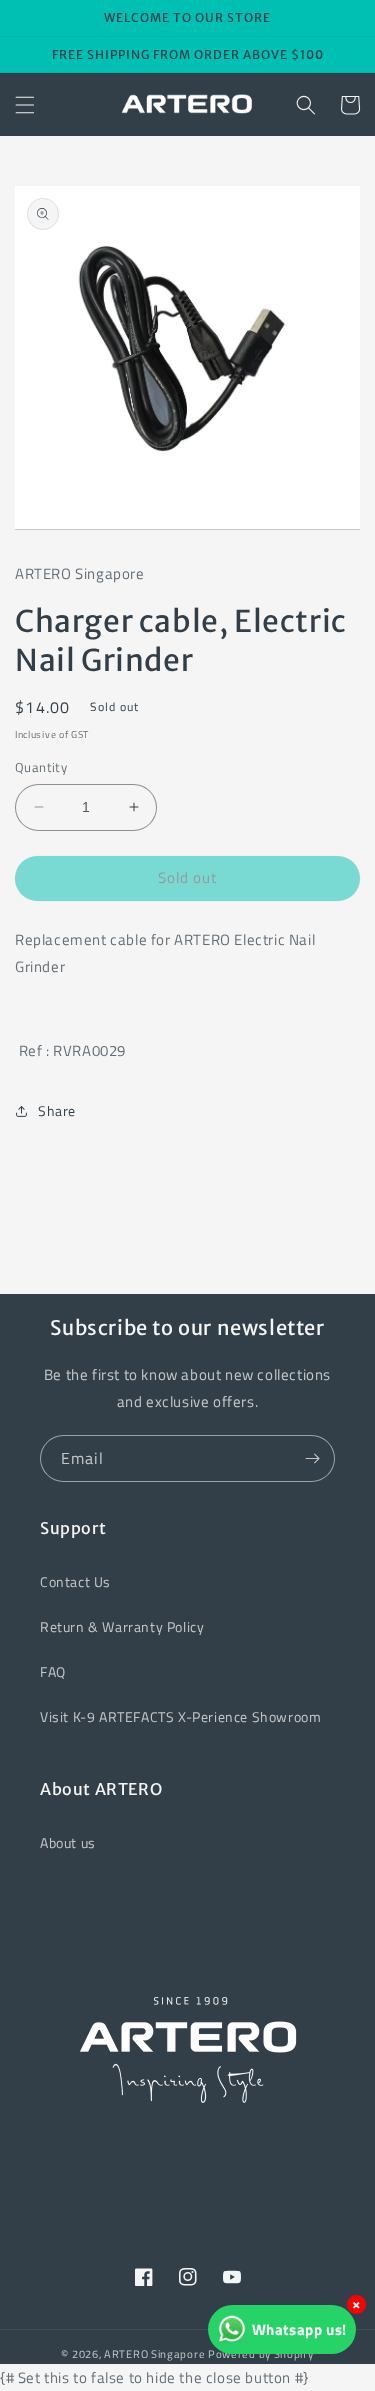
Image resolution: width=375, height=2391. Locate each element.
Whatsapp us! (299, 2329)
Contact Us (75, 1581)
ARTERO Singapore (154, 2354)
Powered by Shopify (261, 2354)
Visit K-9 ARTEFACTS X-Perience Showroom (180, 1716)
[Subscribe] (312, 1458)
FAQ (53, 1671)
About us (68, 1842)
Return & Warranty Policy (122, 1626)
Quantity (41, 767)
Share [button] (57, 1110)
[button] (25, 105)
